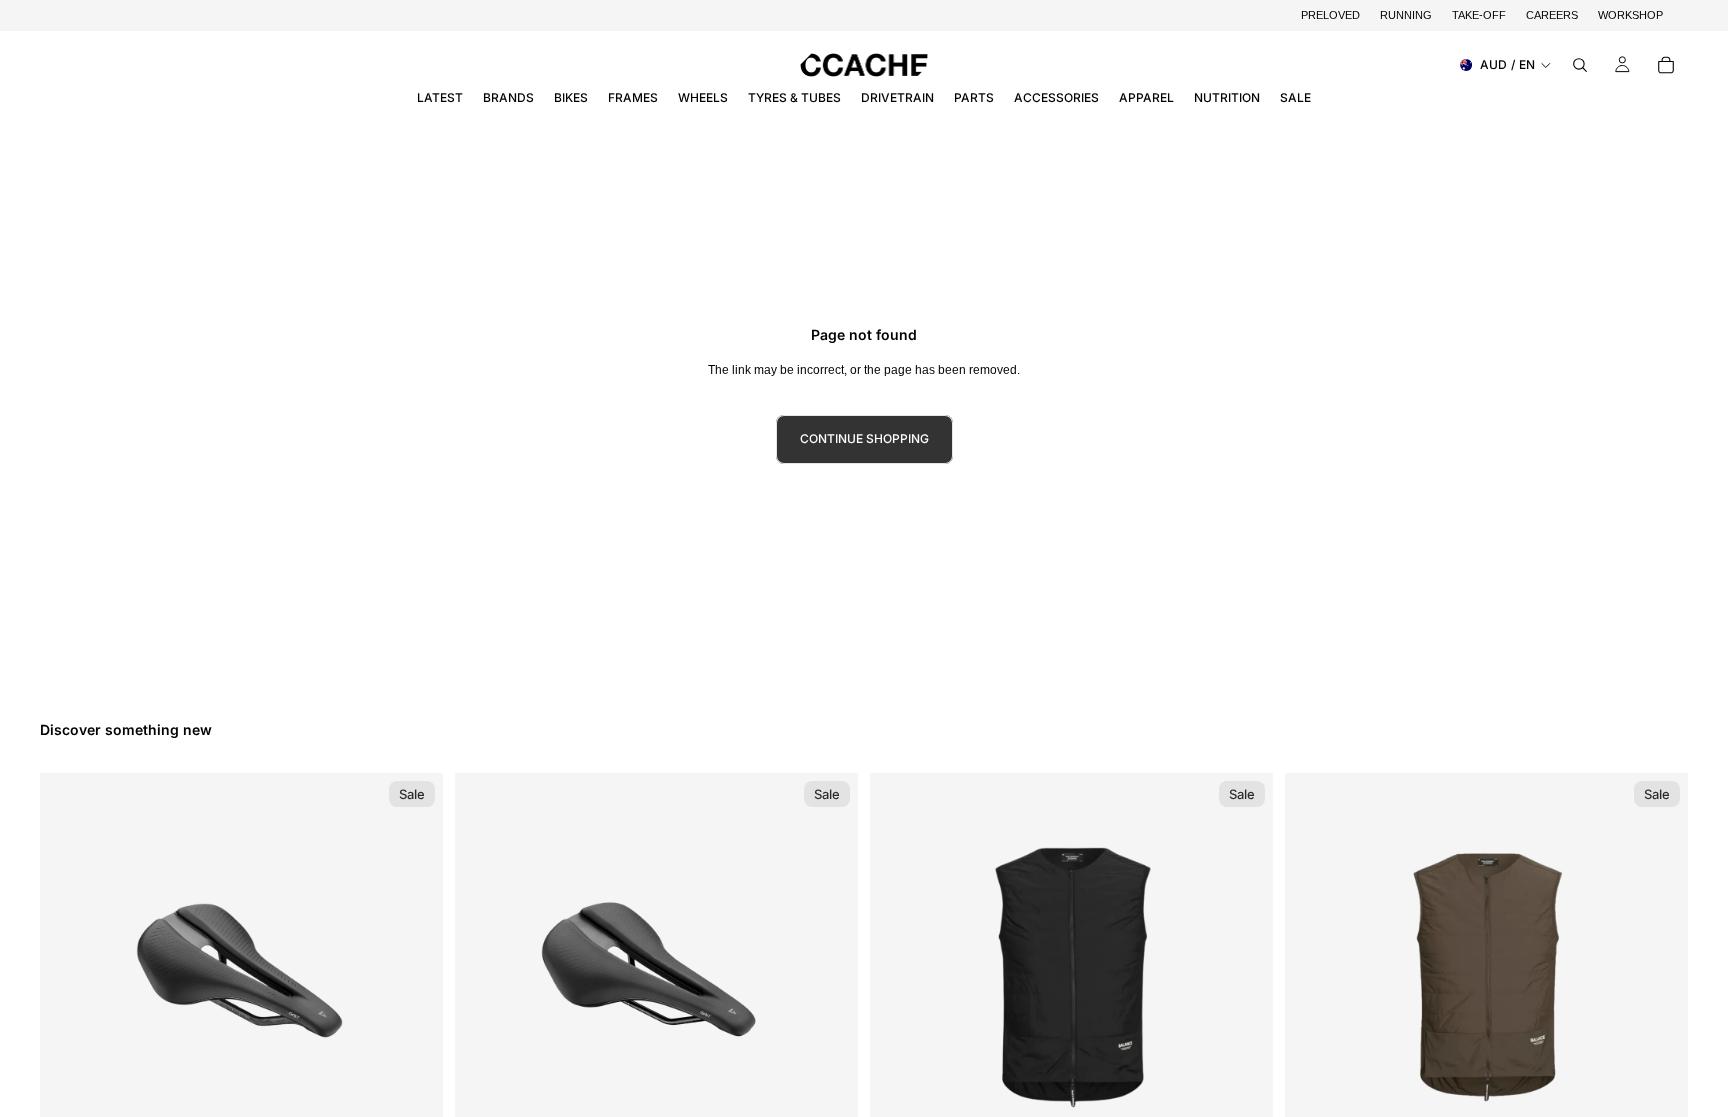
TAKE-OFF (1479, 15)
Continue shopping (864, 438)
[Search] (1580, 65)
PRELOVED (1330, 15)
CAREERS (1552, 15)
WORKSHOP (1630, 15)
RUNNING (1406, 15)
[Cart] (1666, 65)
